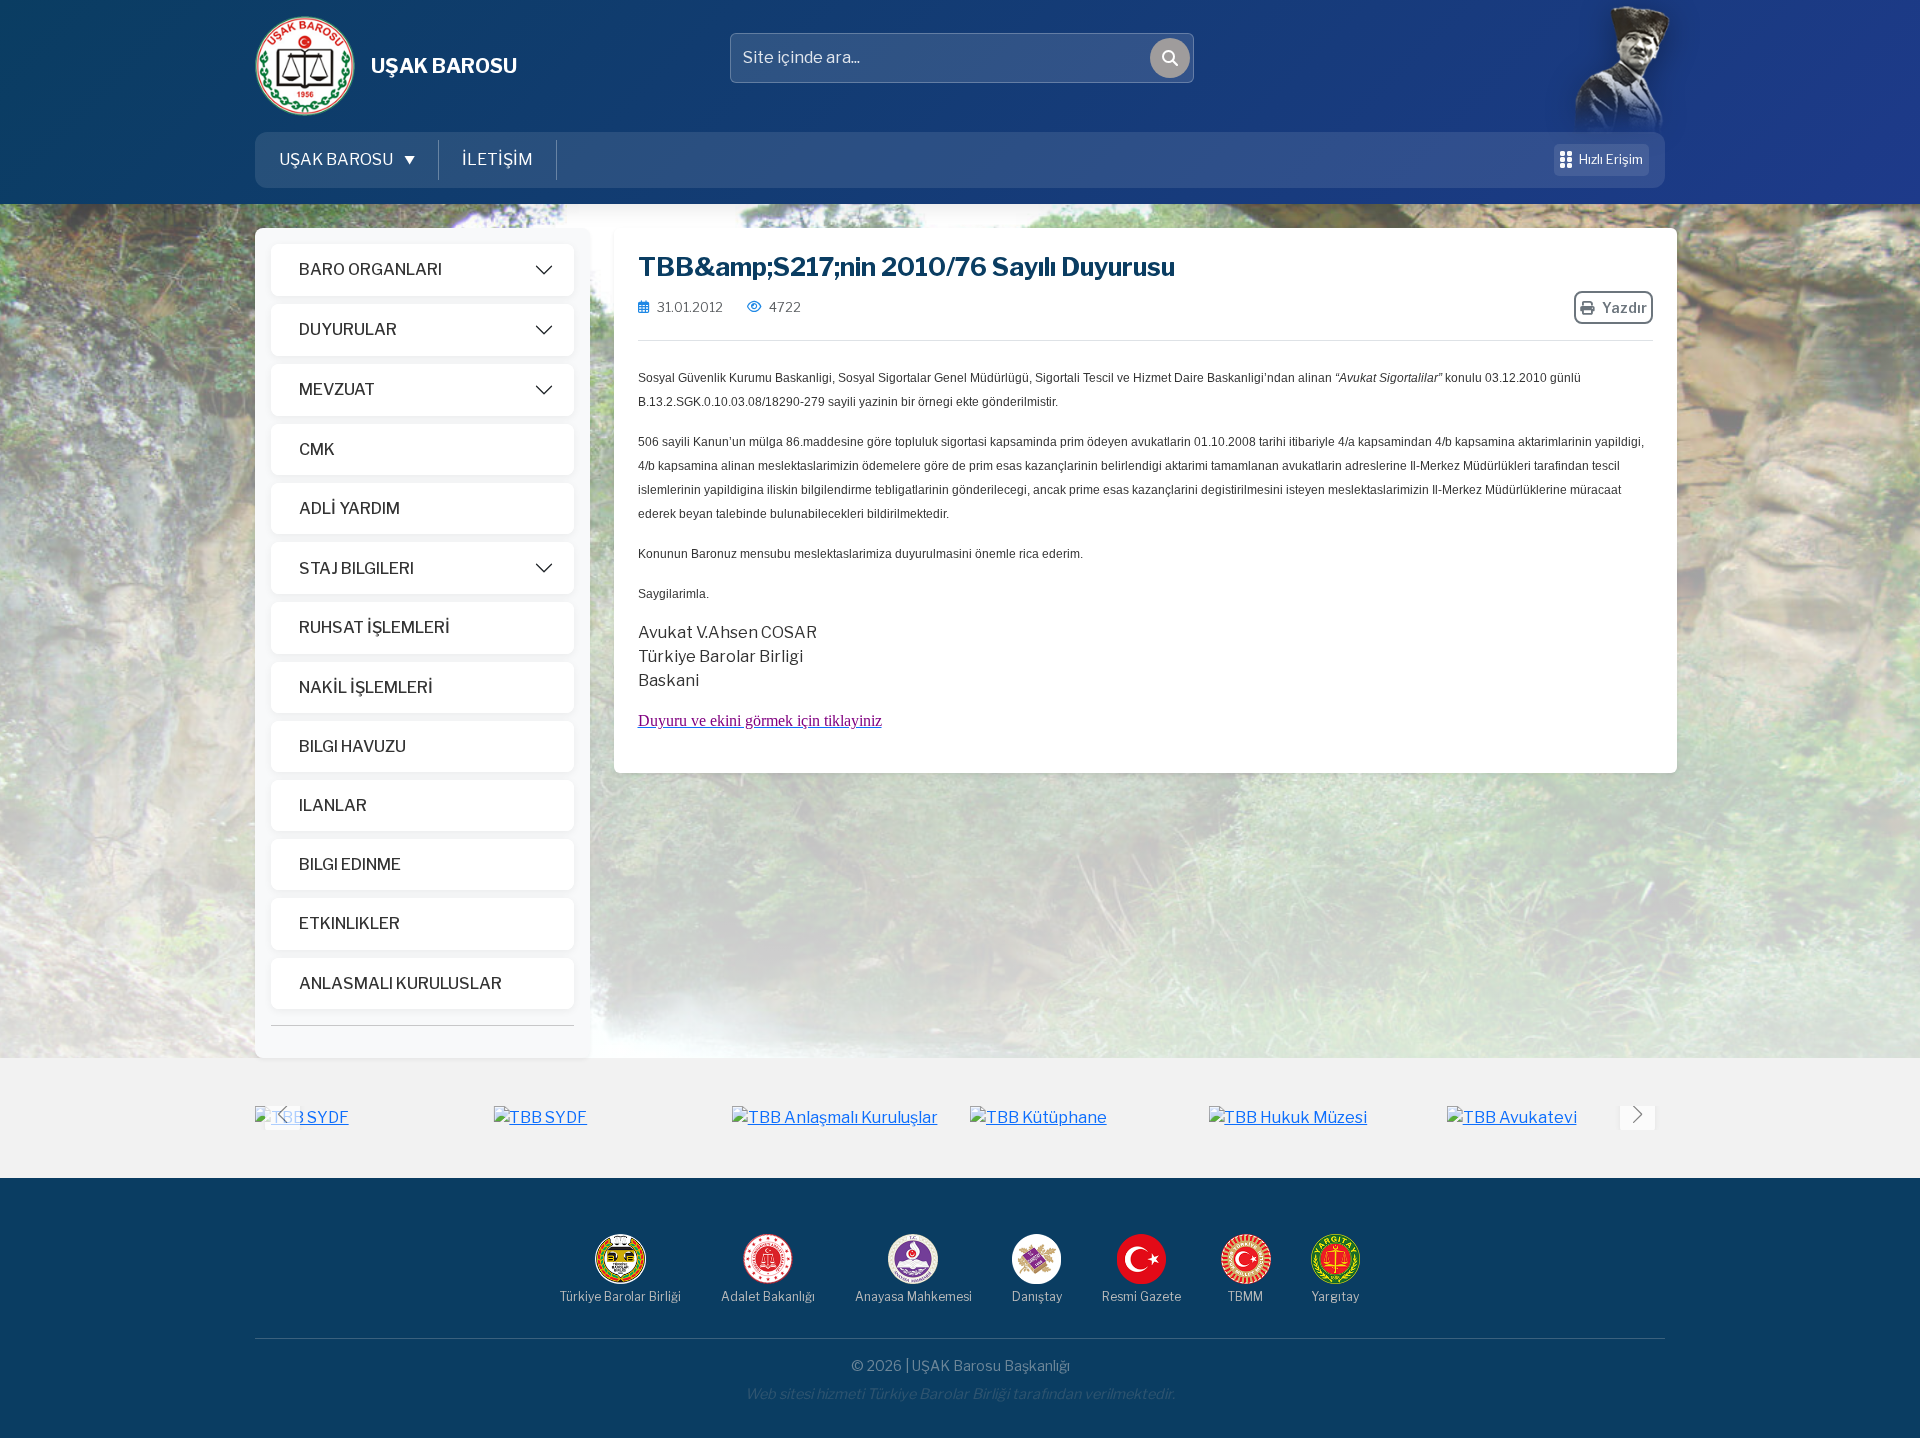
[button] (1637, 1113)
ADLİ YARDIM (349, 508)
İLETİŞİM (497, 159)
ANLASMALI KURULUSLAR (400, 983)
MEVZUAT (337, 389)
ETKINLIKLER (349, 923)
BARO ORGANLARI (370, 269)
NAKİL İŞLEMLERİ (366, 687)
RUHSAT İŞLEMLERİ (374, 627)
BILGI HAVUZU (352, 746)
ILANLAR (333, 805)
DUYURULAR (348, 329)
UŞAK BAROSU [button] (337, 159)
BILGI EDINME (350, 864)
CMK (317, 449)
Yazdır (1624, 307)
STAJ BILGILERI (356, 568)
